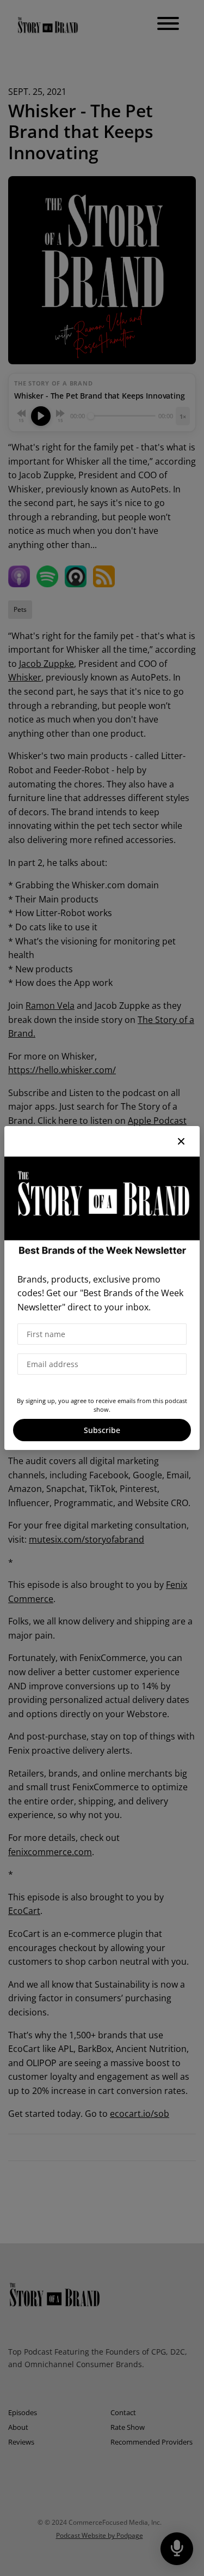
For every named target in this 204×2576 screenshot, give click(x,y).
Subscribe (102, 1430)
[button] (181, 1141)
